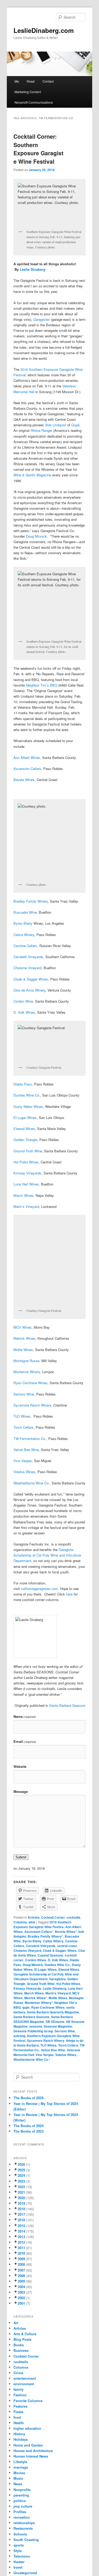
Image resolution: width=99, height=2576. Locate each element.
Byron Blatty (23, 923)
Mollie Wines (23, 1350)
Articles (34, 1917)
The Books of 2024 (29, 2126)
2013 (21, 2237)
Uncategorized (25, 2573)
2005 (21, 2281)
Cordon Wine (23, 1001)
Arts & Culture (25, 2334)
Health (19, 2423)
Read (31, 81)
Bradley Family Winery (31, 901)
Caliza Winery (24, 935)
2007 (21, 2270)
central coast (67, 1946)
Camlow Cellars (25, 946)
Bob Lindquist (56, 425)
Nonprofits (22, 2490)
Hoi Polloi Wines (26, 1162)
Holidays (21, 2439)
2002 (21, 2298)
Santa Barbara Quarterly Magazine (53, 2012)
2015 (21, 2226)
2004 (21, 2287)
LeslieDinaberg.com (44, 30)
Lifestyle (20, 2462)
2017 (21, 2214)
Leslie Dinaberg (33, 269)
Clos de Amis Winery (29, 990)
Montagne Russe (26, 1361)
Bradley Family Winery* (45, 1936)
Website (20, 1766)
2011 (21, 2248)
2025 (21, 2170)
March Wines (23, 1195)
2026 (21, 2164)
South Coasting (26, 2540)
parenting (21, 2495)
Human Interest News (31, 2456)
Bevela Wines (24, 780)
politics (20, 2501)
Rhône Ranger (41, 430)
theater (19, 2562)
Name (25, 1716)
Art (16, 2323)
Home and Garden (28, 2445)
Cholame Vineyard (27, 968)
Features (20, 2406)
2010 (21, 2253)
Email (25, 1741)
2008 (21, 2264)
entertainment (25, 2378)
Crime (18, 2373)
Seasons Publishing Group (33, 2031)
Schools (20, 2534)
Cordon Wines (36, 1960)
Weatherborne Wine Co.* (32, 2059)
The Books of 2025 (29, 2098)
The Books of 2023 (29, 2131)
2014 (21, 2231)
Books (19, 2345)
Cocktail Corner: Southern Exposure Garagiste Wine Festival (38, 149)
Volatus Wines (66, 2055)
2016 (21, 2220)
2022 (21, 2187)
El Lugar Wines (25, 1117)
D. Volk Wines (24, 1012)
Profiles (20, 2512)
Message (21, 1791)
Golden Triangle (25, 1140)
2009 (21, 2259)
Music (18, 2478)
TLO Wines (22, 1416)
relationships (24, 2523)
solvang (19, 2036)
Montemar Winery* (39, 2003)
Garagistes (57, 1979)
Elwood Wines (24, 1129)
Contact (48, 81)
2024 (21, 2175)
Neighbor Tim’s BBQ (42, 685)
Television (22, 2556)
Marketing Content (28, 92)
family (18, 2389)
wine (32, 1922)
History (19, 2434)
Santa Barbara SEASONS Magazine (43, 2019)
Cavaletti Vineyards (28, 957)
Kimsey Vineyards (27, 1173)
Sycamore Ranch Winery (32, 1405)
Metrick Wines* (36, 1998)
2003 (21, 2292)
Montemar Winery (27, 1372)
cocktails (73, 1917)
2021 (21, 2192)
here (69, 1594)
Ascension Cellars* (39, 1932)
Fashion (20, 2395)
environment (24, 2384)
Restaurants (23, 2528)
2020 (21, 2198)
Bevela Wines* (66, 1932)
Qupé (75, 425)
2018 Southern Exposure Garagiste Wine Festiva (42, 1924)
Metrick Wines (24, 1338)
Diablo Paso (23, 1084)
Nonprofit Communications (34, 102)
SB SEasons (55, 2022)
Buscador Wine (25, 912)
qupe (26, 2007)
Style (18, 2551)
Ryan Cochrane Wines (30, 1383)
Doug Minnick (36, 536)
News (18, 2484)
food (17, 2417)
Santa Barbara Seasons (31, 2017)
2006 (21, 2276)
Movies (19, 2473)
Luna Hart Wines (26, 1184)
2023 (21, 2181)
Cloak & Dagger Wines (31, 979)
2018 (21, 2209)
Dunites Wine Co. (27, 1095)
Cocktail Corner (53, 1917)
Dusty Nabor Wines (28, 1106)
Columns (20, 1922)
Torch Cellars (23, 1427)
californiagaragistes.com (39, 1589)
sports (19, 2545)
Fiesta (18, 2412)
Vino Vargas (23, 1461)
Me (17, 81)
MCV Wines (23, 1327)
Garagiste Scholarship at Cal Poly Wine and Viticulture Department (47, 1555)
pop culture (23, 2506)
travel (18, 2567)
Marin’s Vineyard (26, 1206)
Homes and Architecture (33, 2451)
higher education (27, 2428)
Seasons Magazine (58, 2026)
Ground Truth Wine (28, 1151)
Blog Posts (22, 2339)
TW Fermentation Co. (30, 1439)
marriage (21, 2467)
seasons (36, 2026)
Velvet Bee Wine (26, 1450)
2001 (21, 2303)
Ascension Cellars (27, 769)
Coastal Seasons (50, 1955)
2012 (21, 2242)
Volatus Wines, (25, 1472)
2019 (21, 2203)
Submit (21, 1857)
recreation (22, 2517)
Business (21, 2350)
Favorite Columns (28, 2401)
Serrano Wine (24, 1394)
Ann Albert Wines (27, 757)
